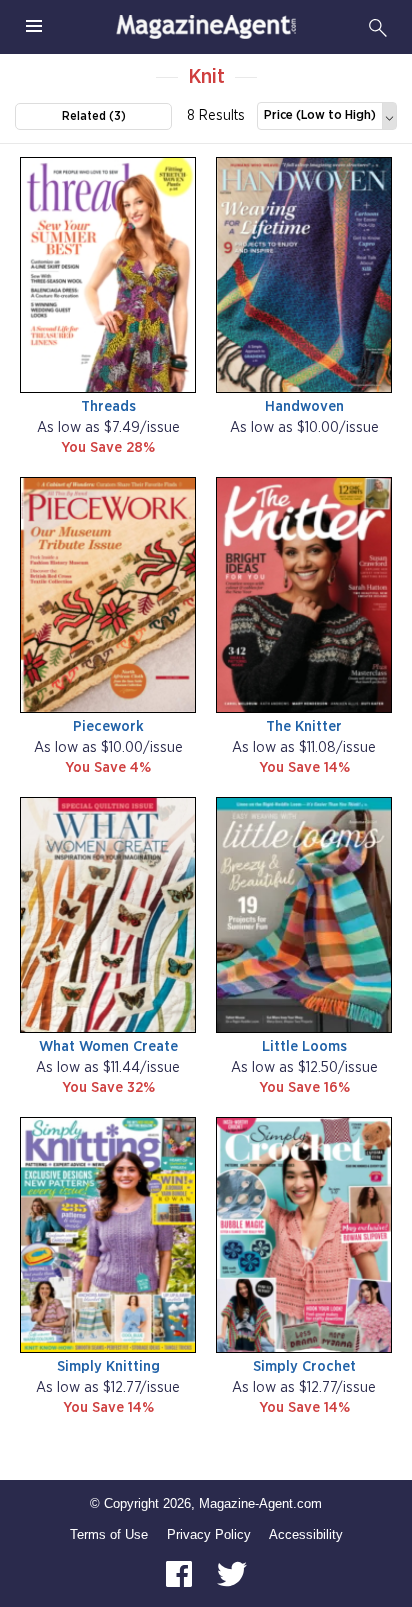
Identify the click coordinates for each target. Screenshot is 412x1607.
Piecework (108, 726)
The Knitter (304, 726)
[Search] (378, 27)
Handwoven (304, 406)
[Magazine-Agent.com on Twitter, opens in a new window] (232, 1572)
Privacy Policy (209, 1534)
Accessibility (306, 1534)
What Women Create (108, 1046)
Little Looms (304, 1046)
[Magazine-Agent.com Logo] (206, 27)
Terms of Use (109, 1534)
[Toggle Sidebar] (34, 27)
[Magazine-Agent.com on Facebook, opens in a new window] (181, 1572)
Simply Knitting (108, 1366)
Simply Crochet (304, 1366)
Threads (108, 406)
